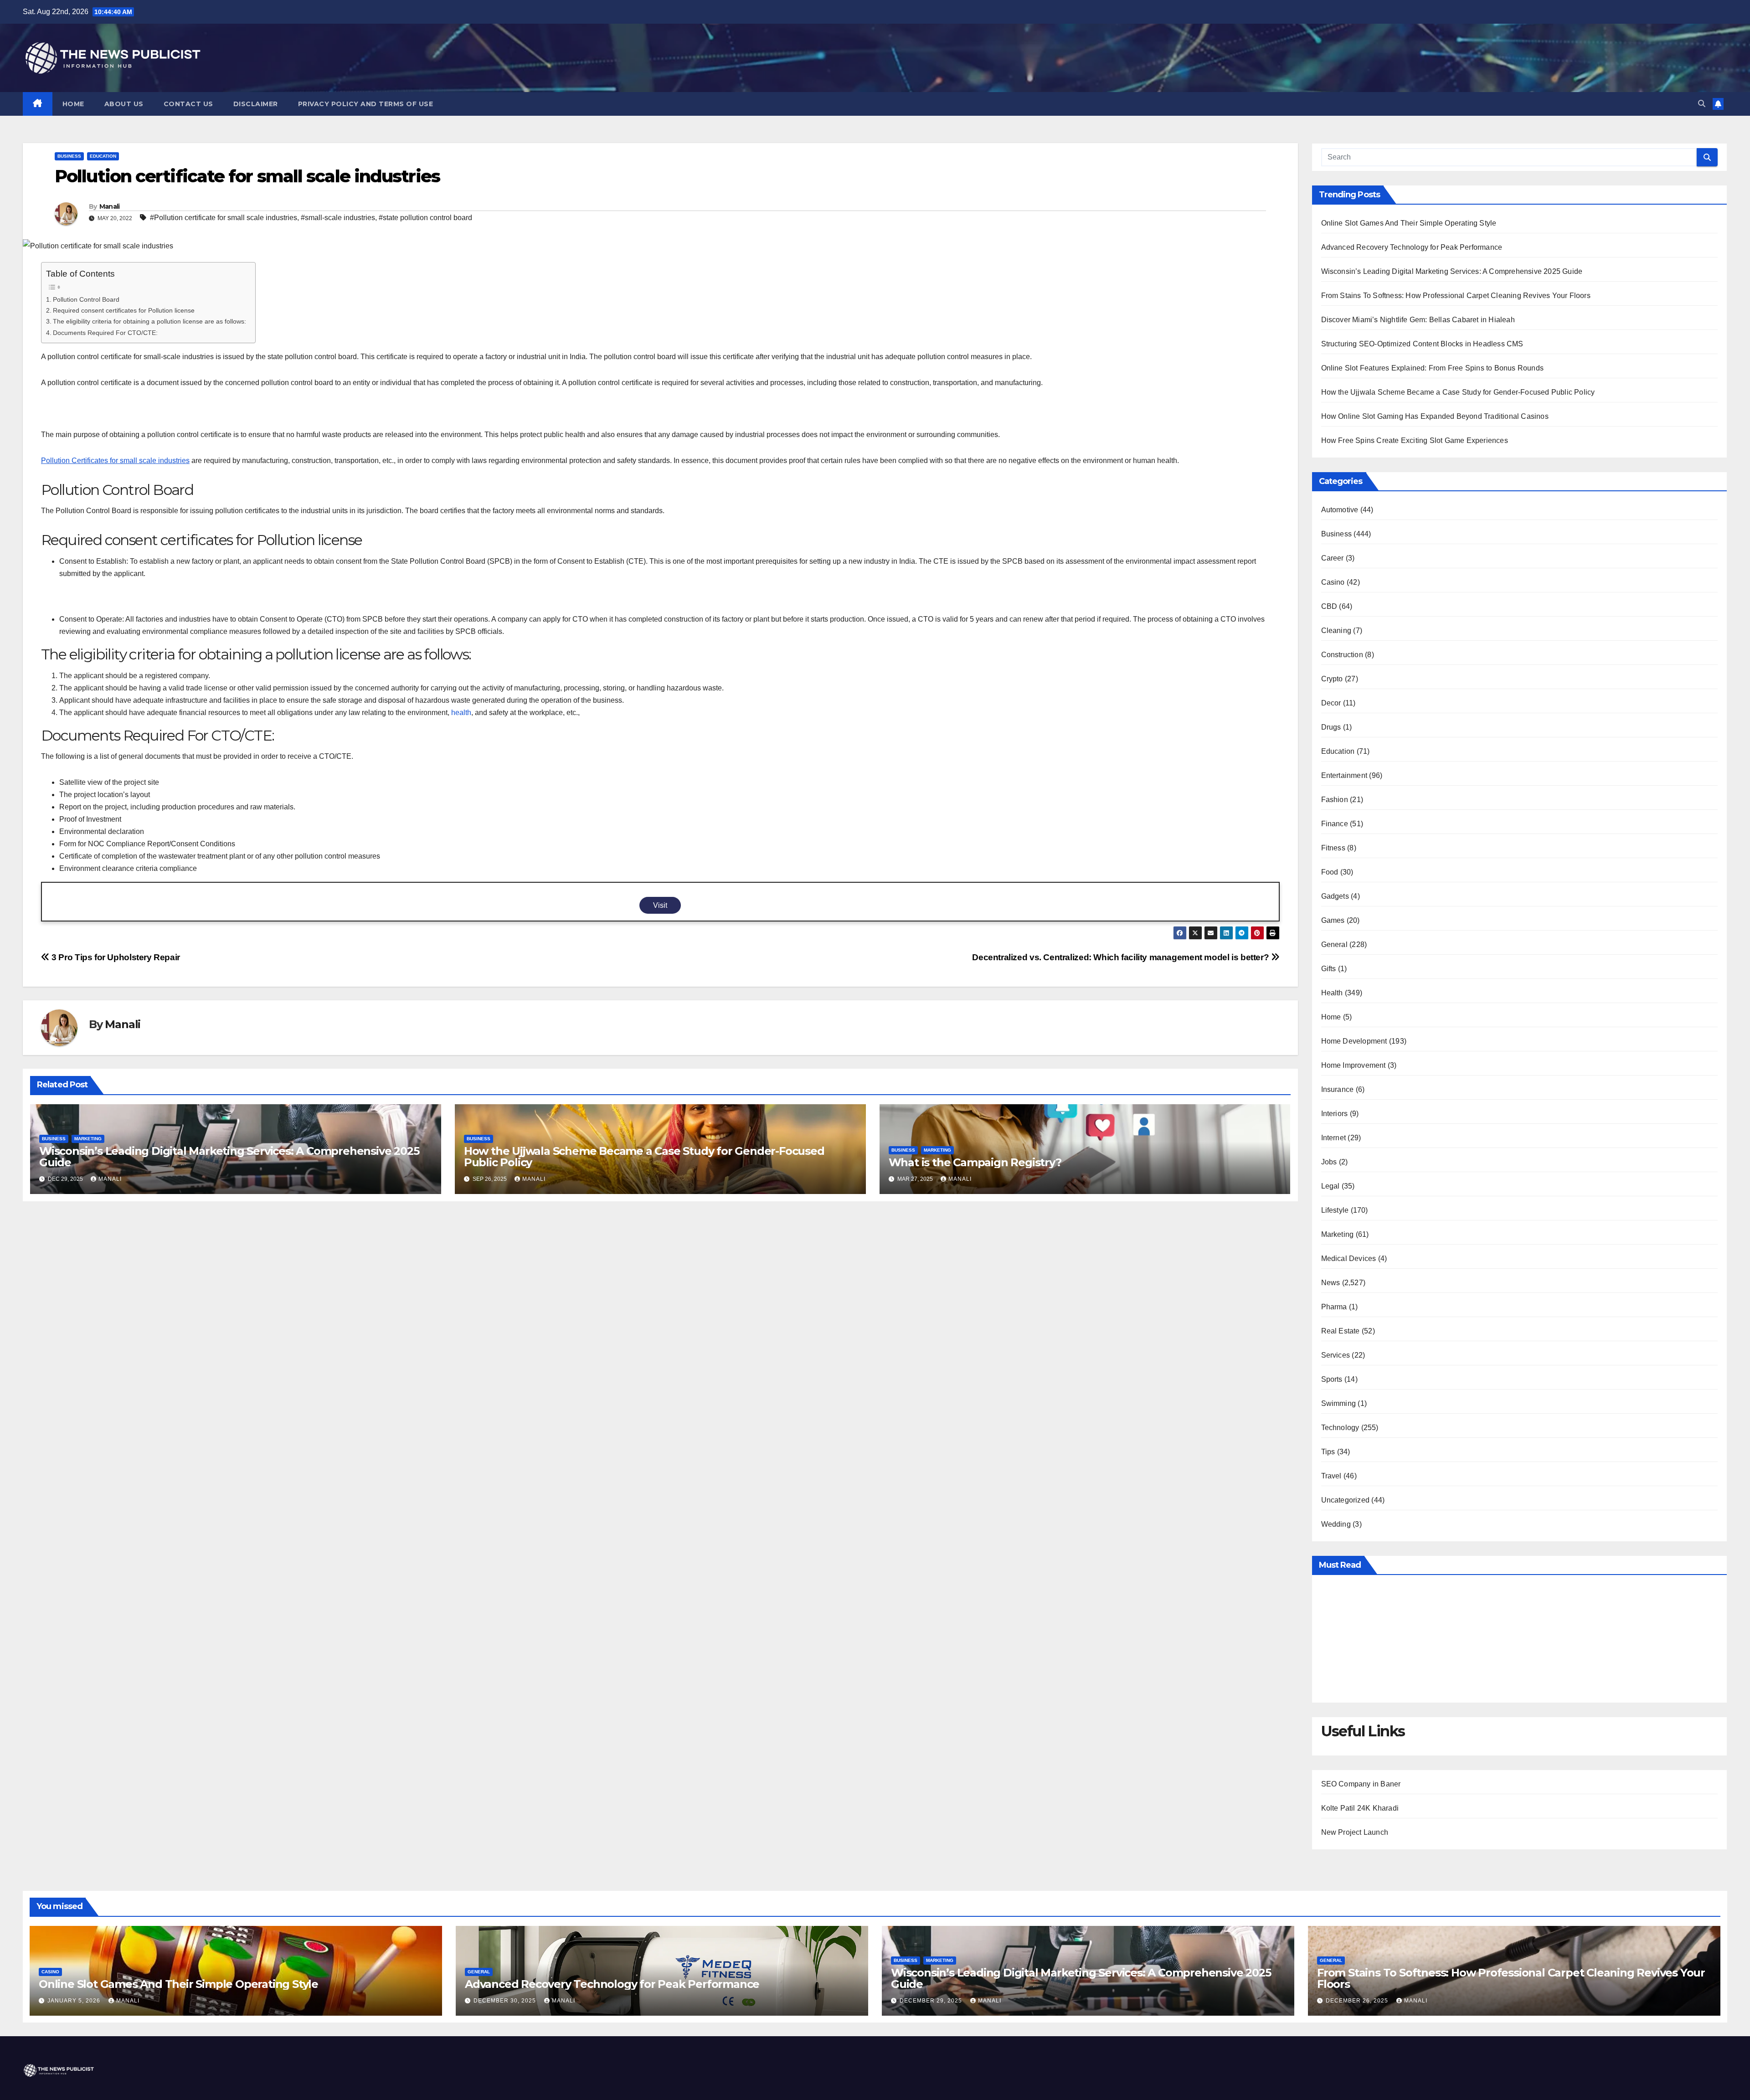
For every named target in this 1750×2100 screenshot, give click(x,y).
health (461, 713)
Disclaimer (256, 104)
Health (1332, 993)
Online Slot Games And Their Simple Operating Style (1409, 223)
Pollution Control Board (87, 299)
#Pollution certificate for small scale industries (224, 218)
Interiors (1335, 1114)
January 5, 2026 (75, 2001)
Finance (1335, 824)
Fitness (1333, 848)
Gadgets (1335, 896)
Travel (1331, 1476)
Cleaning (1336, 631)
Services (1336, 1355)
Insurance (1338, 1089)
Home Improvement (1354, 1065)
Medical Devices (1349, 1258)
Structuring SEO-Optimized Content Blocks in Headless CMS (1422, 344)
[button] (1702, 104)
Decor (1331, 703)
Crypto (1332, 679)
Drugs (1331, 727)
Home (73, 104)
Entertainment (1344, 775)
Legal (1331, 1186)
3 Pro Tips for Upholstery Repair (115, 957)
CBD (1329, 606)
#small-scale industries (338, 218)
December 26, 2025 (1358, 2001)
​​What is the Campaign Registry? (975, 1162)
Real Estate (1341, 1331)
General (1334, 944)
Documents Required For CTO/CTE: (105, 333)
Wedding (1336, 1524)
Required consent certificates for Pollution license (124, 310)
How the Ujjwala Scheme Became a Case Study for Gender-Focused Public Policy (644, 1157)
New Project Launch (1355, 1832)
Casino (1333, 582)
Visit (660, 905)
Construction (1342, 655)
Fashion (1335, 800)
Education (103, 156)
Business (69, 156)
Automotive (1340, 510)
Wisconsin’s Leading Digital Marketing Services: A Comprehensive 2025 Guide (229, 1157)
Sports (1332, 1379)
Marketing (88, 1139)
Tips (1328, 1452)
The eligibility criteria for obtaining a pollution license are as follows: (149, 321)
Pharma (1334, 1307)
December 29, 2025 (932, 2001)
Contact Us (188, 104)
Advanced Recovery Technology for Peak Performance (1412, 247)
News (1331, 1283)
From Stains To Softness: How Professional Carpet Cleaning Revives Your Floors (1456, 296)
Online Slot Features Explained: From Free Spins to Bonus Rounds (1433, 368)
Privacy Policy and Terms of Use (366, 104)
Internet (1334, 1138)
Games (1333, 920)
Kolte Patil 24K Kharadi (1360, 1808)
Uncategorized (1346, 1500)
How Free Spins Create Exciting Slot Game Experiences (1415, 440)
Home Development (1354, 1041)
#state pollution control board (425, 218)
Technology (1340, 1428)
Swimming (1339, 1403)
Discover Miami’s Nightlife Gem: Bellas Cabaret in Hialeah (1418, 320)
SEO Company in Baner (1361, 1784)
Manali (110, 206)
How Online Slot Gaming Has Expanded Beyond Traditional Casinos (1435, 416)
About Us (124, 104)
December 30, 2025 (506, 2001)
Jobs (1329, 1162)
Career (1333, 558)
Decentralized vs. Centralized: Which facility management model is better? (1122, 957)
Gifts (1329, 969)
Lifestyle (1335, 1210)
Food (1330, 872)
